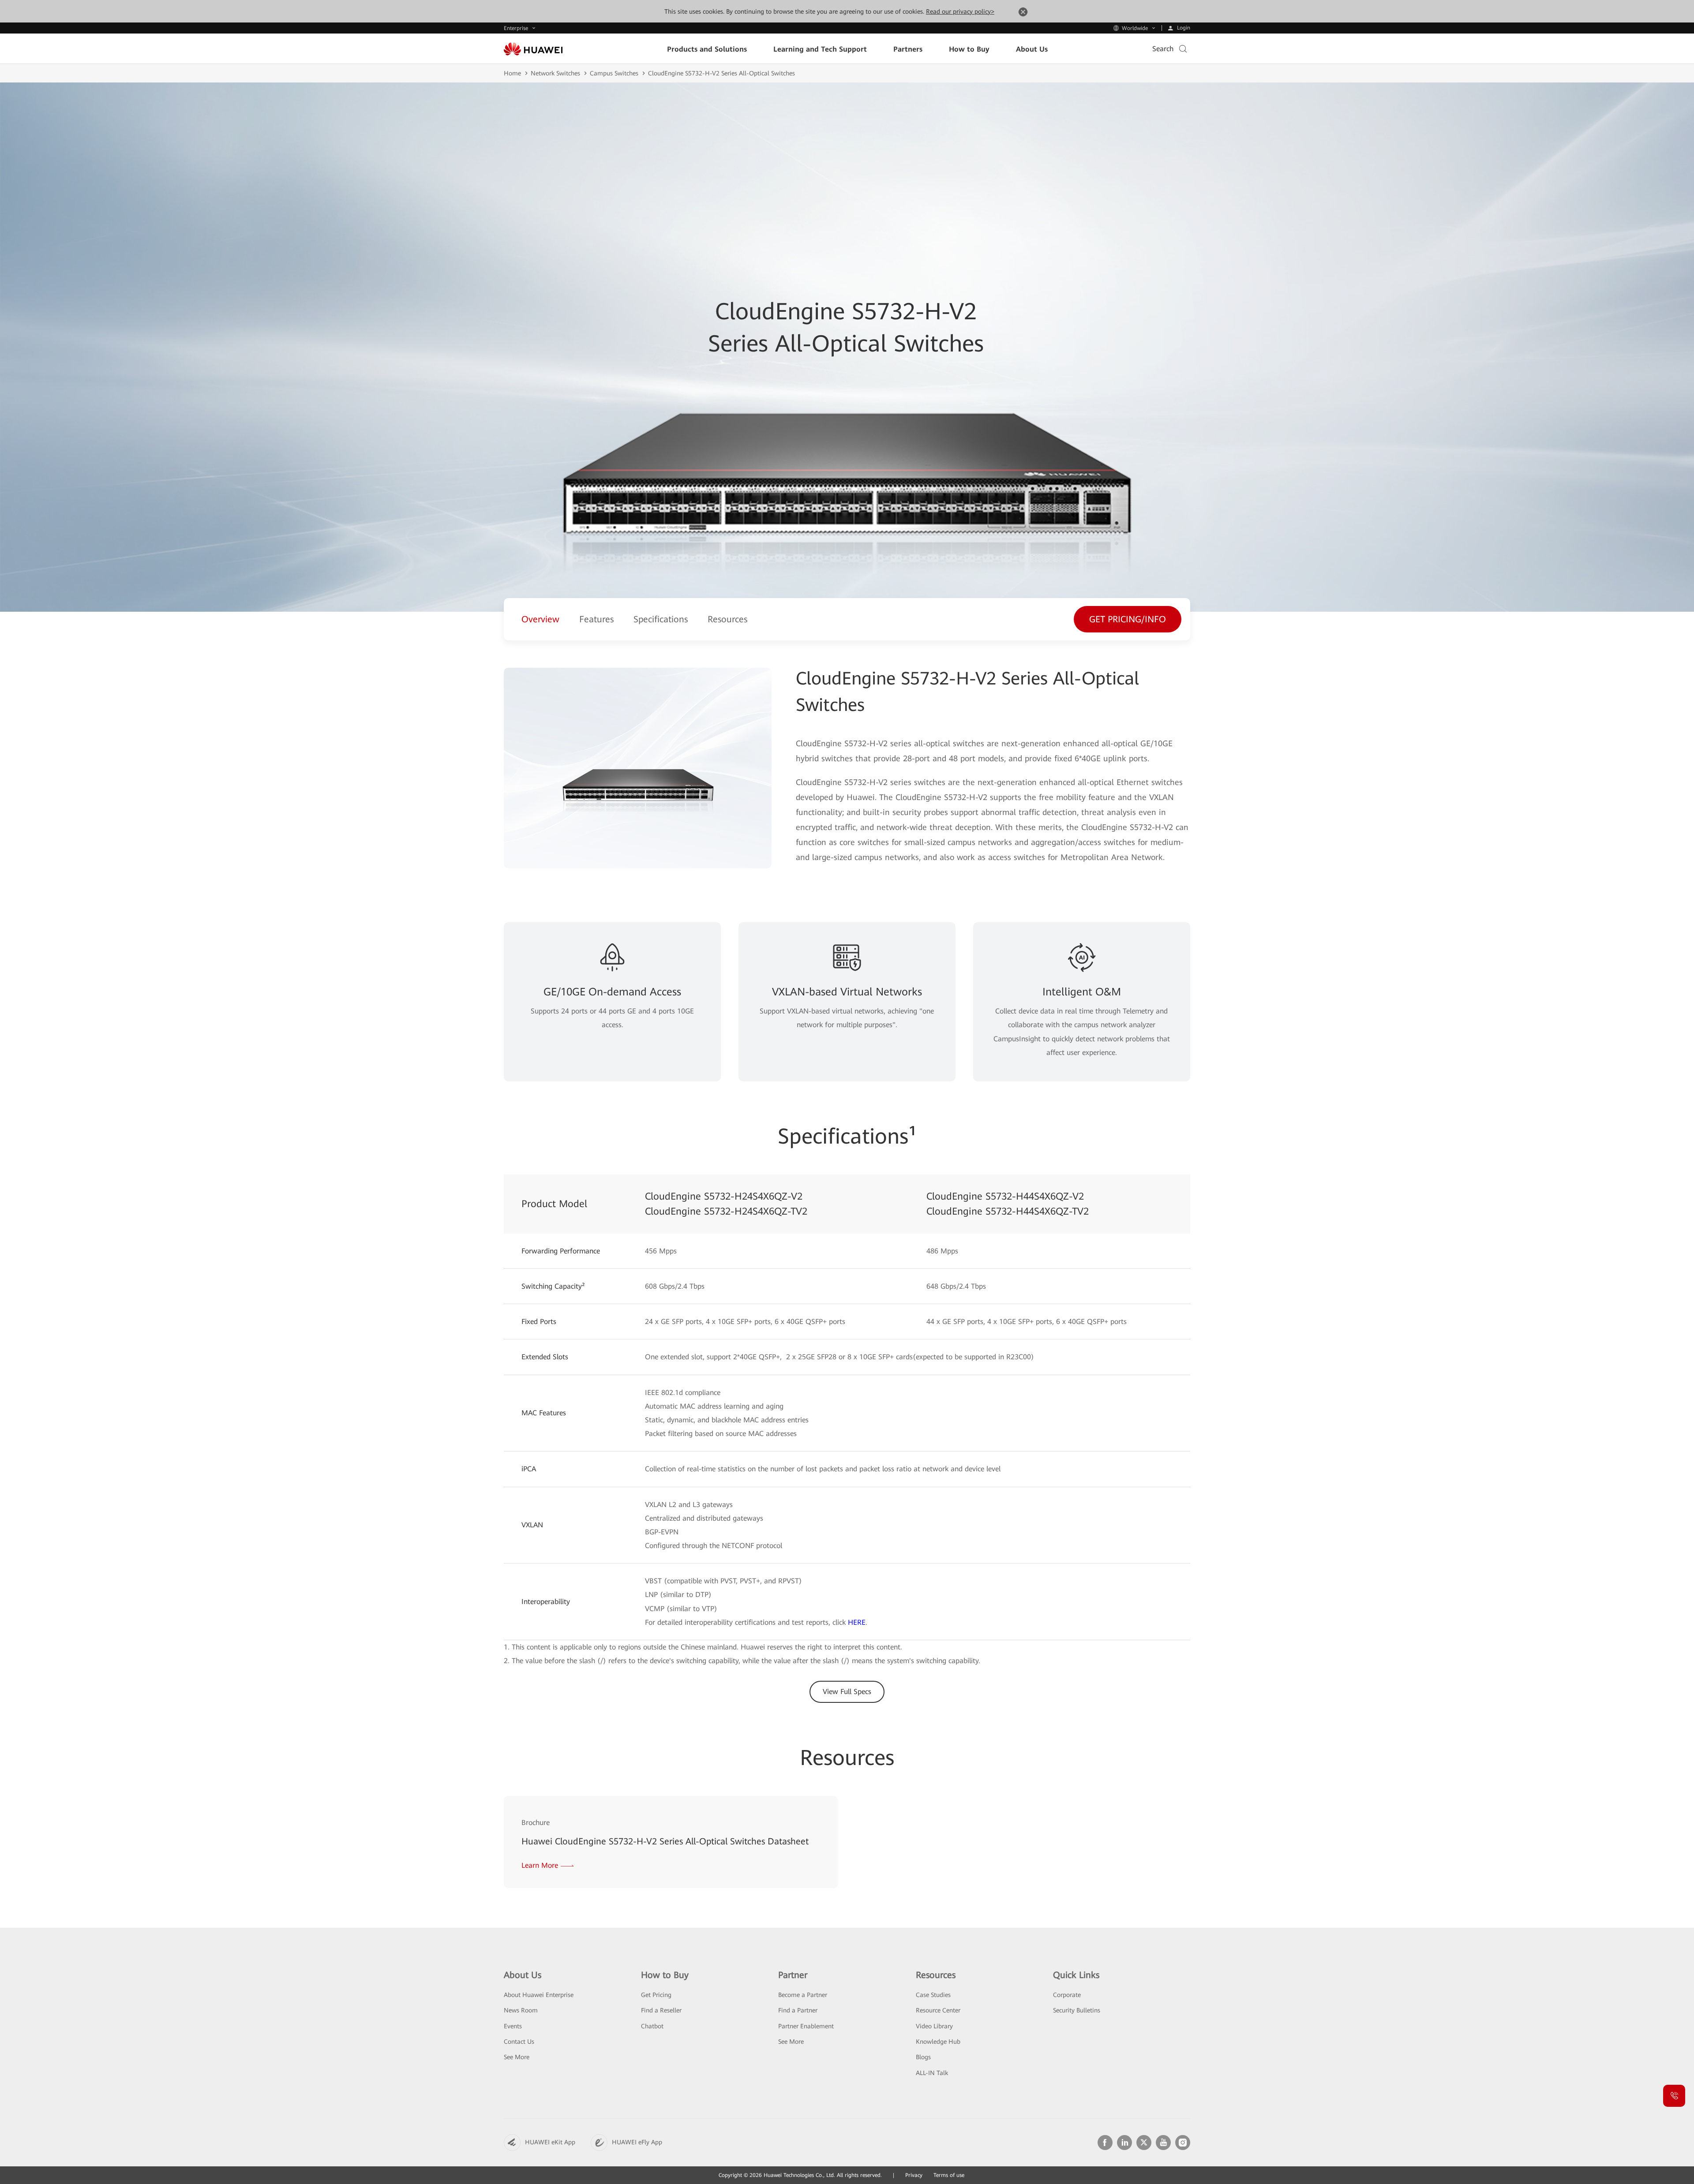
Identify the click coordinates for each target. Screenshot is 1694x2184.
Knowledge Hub (938, 2042)
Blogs (923, 2057)
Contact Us (519, 2042)
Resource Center (938, 2010)
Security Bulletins (1077, 2010)
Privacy (914, 2175)
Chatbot (652, 2026)
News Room (521, 2010)
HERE (857, 1622)
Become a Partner (803, 1995)
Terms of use (949, 2175)
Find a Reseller (661, 2010)
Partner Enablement (806, 2026)
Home (512, 73)
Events (513, 2026)
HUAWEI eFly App (637, 2142)
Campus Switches (614, 73)
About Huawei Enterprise (539, 1995)
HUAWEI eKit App (550, 2142)
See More (517, 2057)
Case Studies (933, 1995)
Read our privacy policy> (960, 11)
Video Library (934, 2026)
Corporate (1067, 1995)
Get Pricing (656, 1995)
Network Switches (555, 73)
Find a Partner (798, 2010)
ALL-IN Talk (932, 2073)
